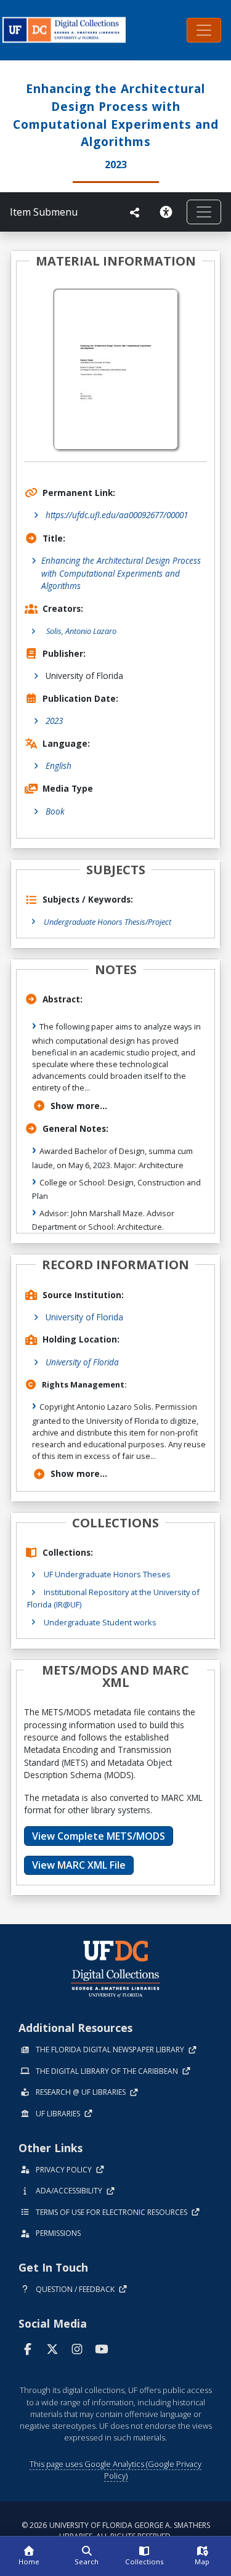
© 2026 (116, 2531)
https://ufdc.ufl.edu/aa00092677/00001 (117, 515)
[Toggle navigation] (204, 30)
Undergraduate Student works (100, 1622)
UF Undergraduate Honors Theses (107, 1574)
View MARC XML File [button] (79, 1865)
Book (55, 811)
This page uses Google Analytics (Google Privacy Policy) (115, 2470)
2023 (54, 721)
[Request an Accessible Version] (168, 212)
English (59, 766)
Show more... (79, 1106)
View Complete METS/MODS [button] (99, 1836)
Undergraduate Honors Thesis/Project (107, 922)
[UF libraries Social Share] (135, 213)
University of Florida (84, 1317)
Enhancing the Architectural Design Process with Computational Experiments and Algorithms (121, 573)
